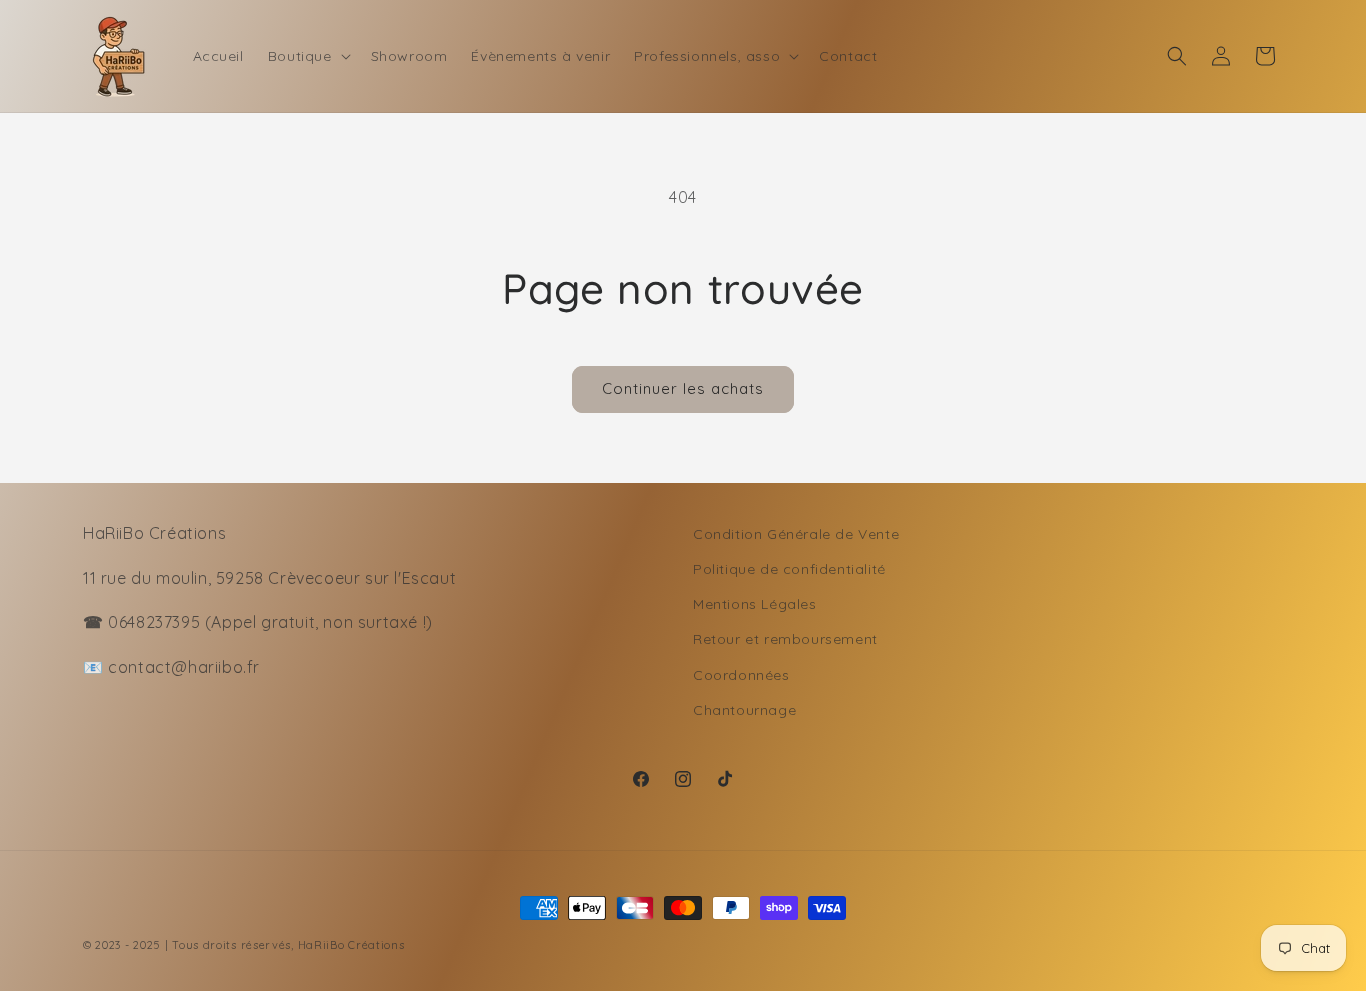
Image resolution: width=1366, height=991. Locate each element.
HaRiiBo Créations (351, 945)
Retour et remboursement (785, 639)
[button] (307, 56)
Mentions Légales (755, 604)
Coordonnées (741, 675)
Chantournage (744, 710)
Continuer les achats (683, 388)
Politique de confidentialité (789, 569)
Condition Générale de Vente (796, 534)
